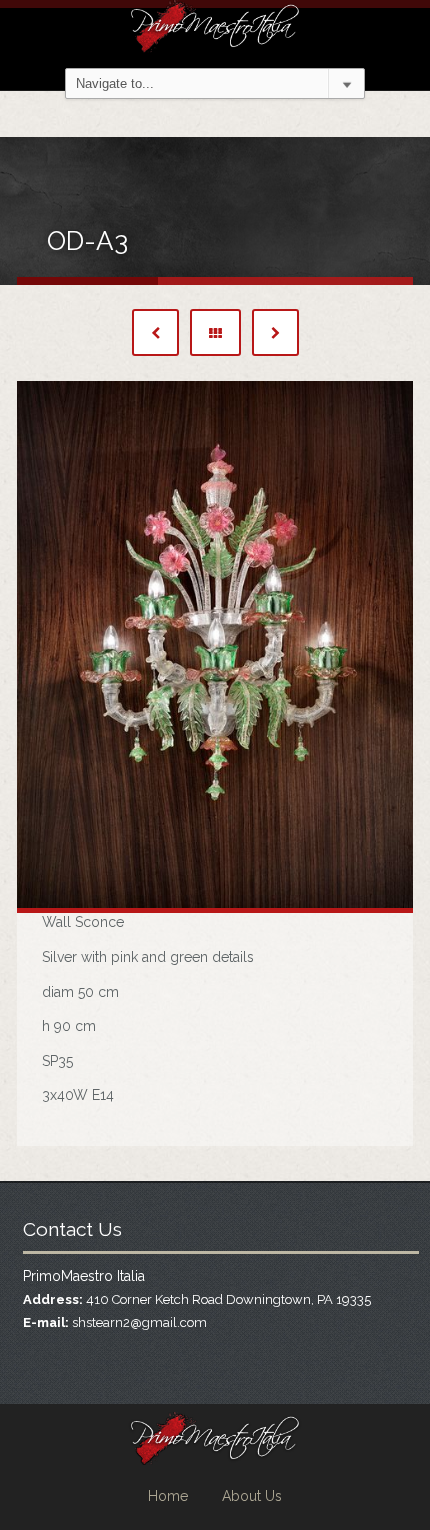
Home (168, 1496)
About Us (252, 1496)
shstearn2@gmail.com (139, 1322)
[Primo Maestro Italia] (215, 24)
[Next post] (275, 332)
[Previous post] (155, 332)
